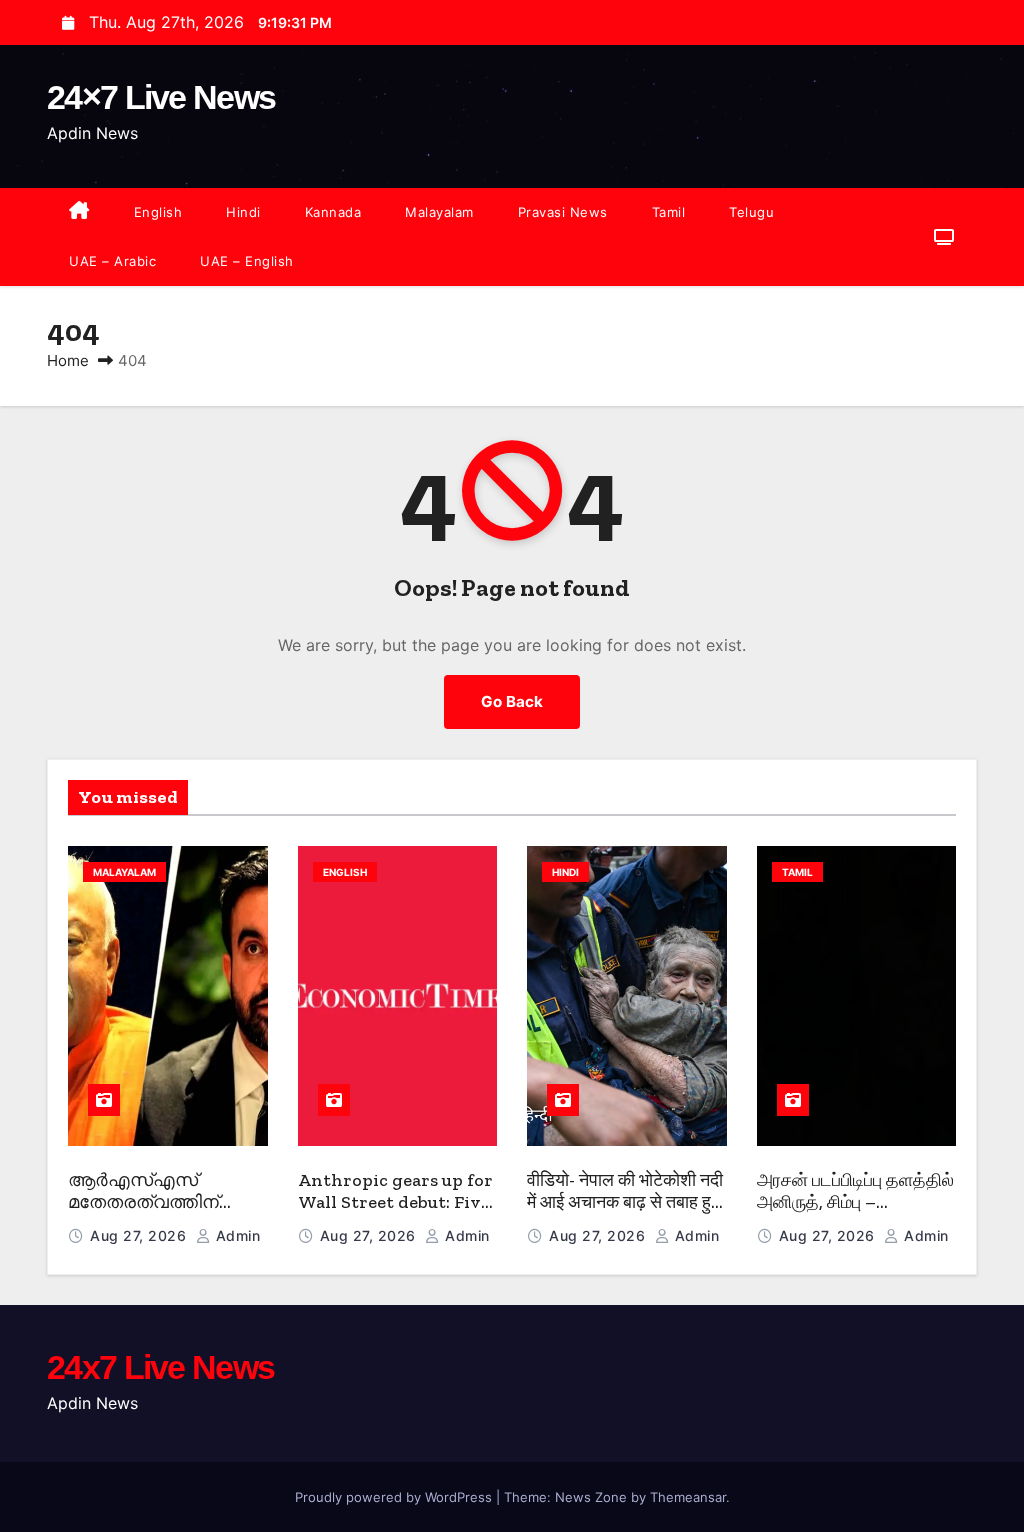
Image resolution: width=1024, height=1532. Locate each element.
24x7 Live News (160, 1367)
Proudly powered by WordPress (395, 1497)
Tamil (669, 212)
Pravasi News (563, 212)
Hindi (243, 212)
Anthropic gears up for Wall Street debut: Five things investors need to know (395, 1214)
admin (235, 1235)
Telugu (751, 212)
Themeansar (688, 1497)
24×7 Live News (161, 97)
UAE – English (247, 261)
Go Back (512, 701)
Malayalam (439, 212)
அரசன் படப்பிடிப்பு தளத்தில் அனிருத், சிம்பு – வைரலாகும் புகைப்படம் (855, 1202)
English (158, 212)
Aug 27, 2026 (140, 1235)
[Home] (79, 212)
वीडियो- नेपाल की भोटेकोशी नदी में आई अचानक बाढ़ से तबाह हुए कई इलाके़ (625, 1202)
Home (68, 360)
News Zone (591, 1497)
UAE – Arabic (112, 261)
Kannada (333, 212)
